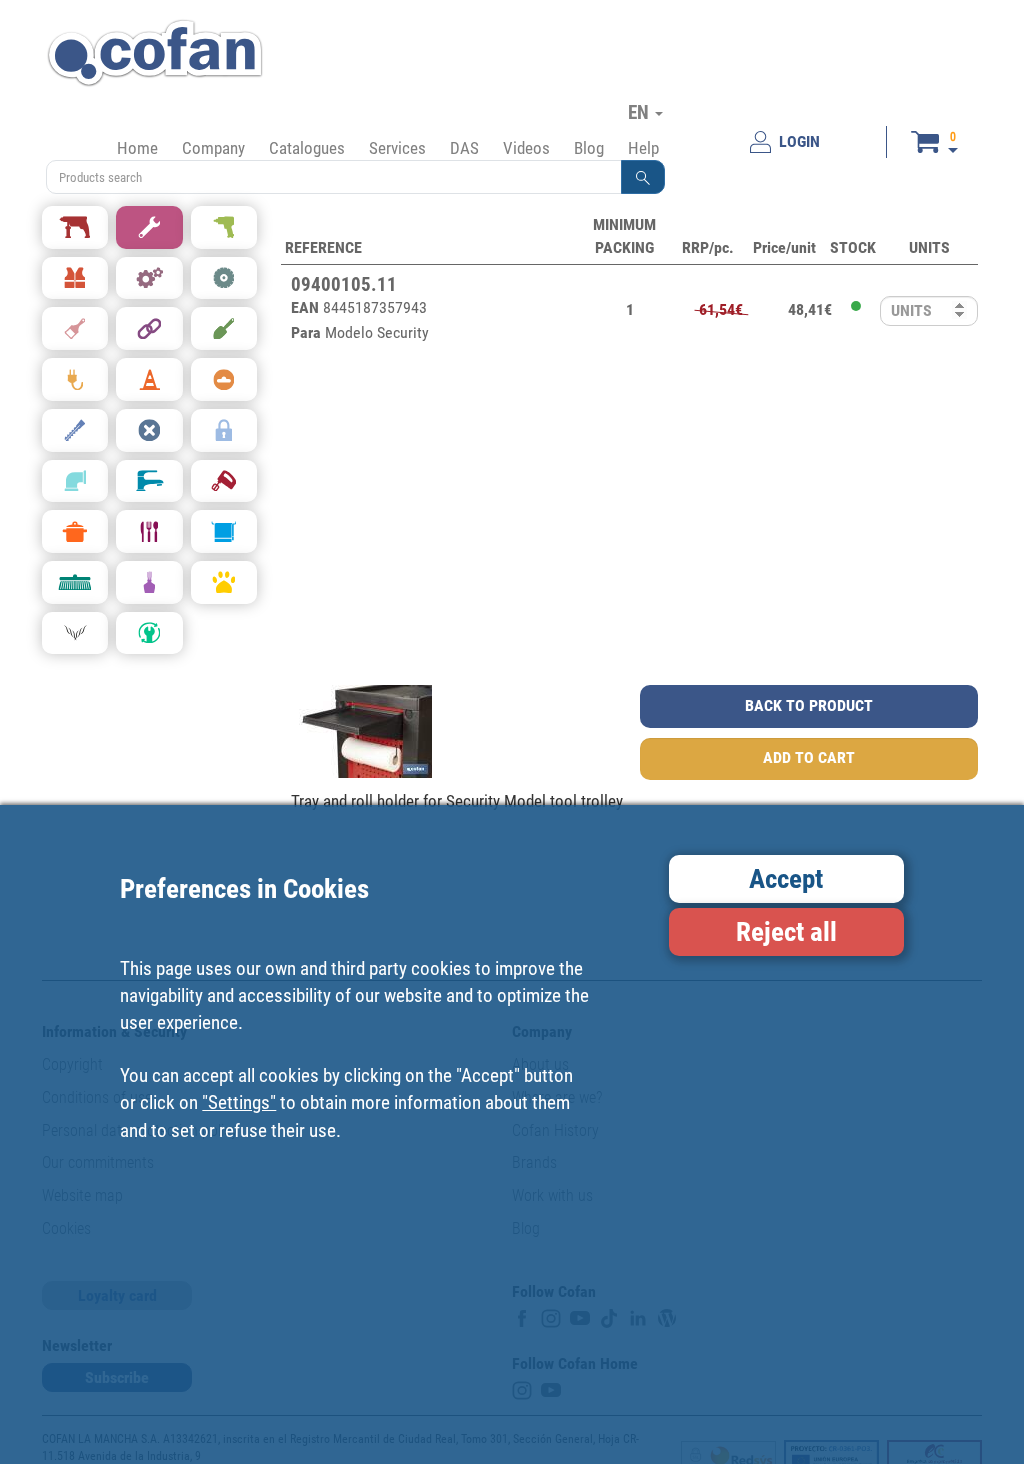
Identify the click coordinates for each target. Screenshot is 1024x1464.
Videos (526, 148)
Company (213, 148)
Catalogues (307, 148)
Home (137, 148)
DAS (464, 148)
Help (643, 148)
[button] (643, 177)
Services (397, 148)
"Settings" (239, 1102)
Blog (589, 148)
